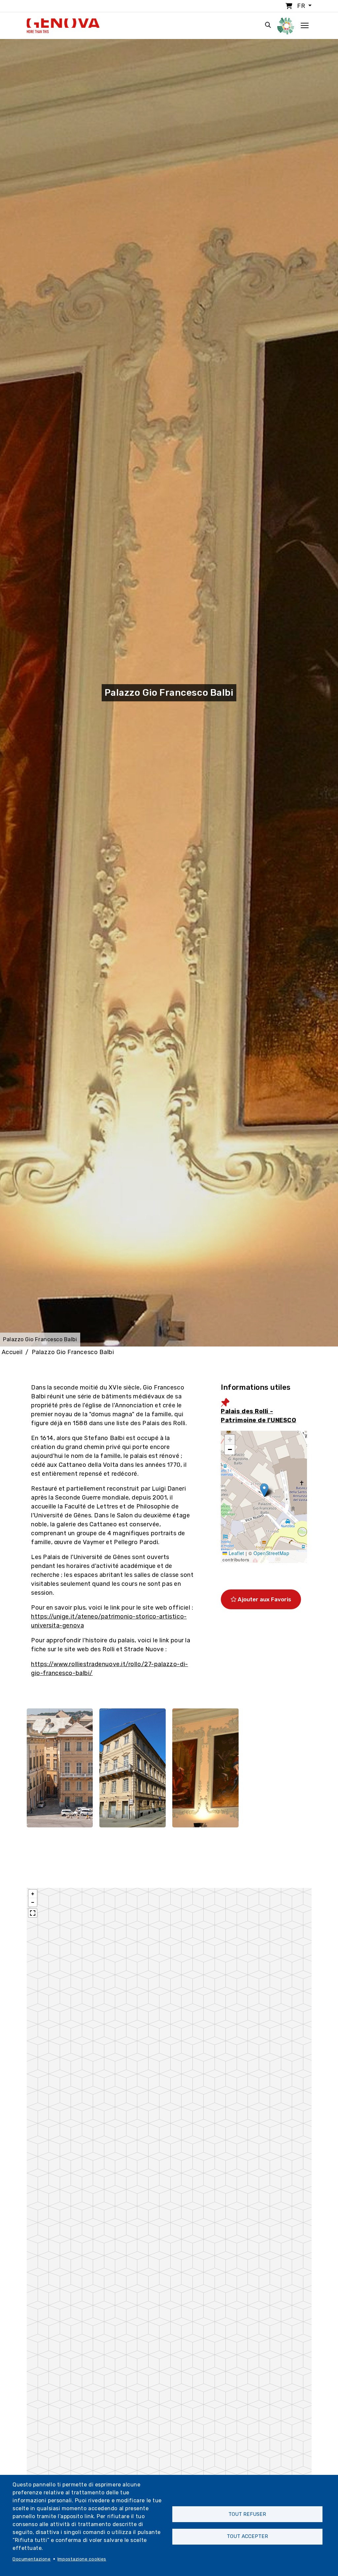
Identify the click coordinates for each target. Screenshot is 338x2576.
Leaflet (236, 1553)
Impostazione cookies (82, 2559)
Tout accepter (247, 2536)
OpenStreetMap (271, 1553)
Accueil (12, 1352)
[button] (264, 1490)
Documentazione (32, 2559)
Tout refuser (247, 2514)
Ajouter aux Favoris (264, 1599)
